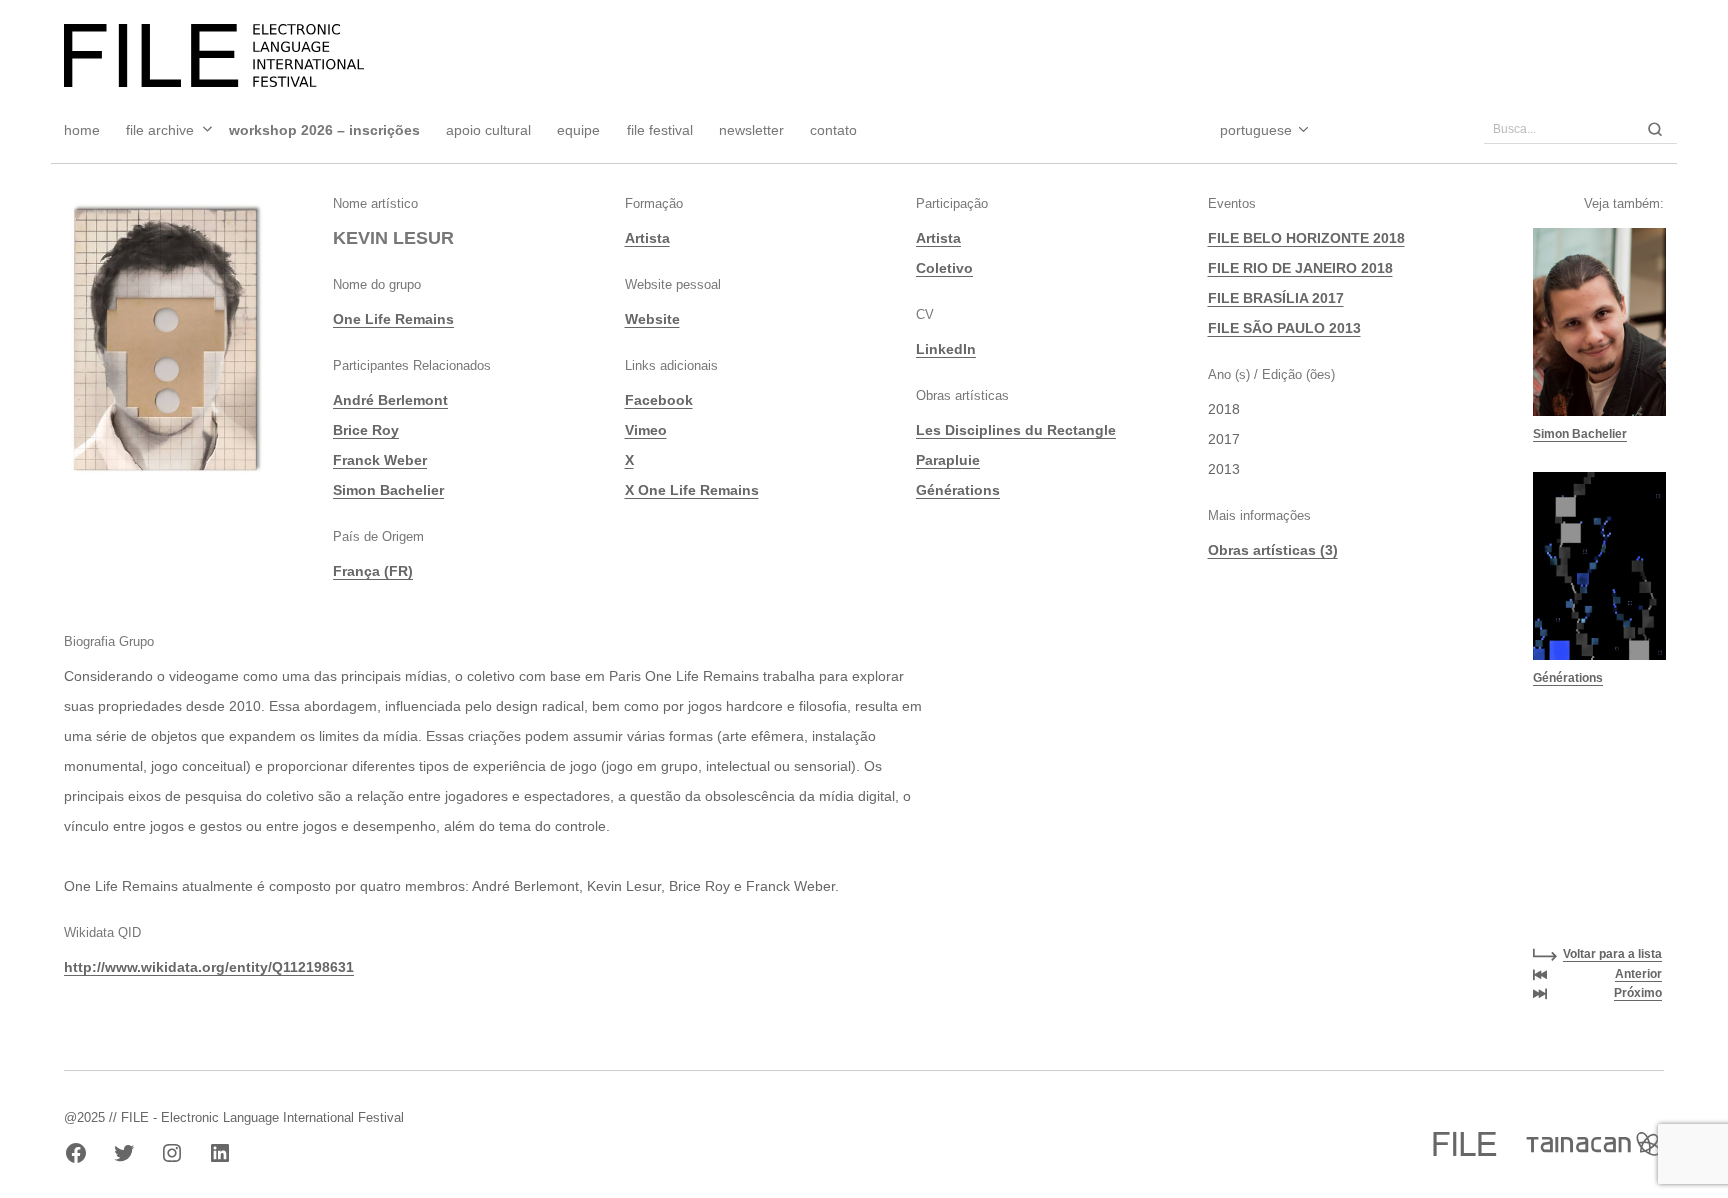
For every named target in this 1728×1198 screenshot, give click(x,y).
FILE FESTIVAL (660, 130)
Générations (958, 490)
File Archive (160, 130)
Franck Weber (380, 460)
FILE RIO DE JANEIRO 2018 (1300, 268)
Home (82, 130)
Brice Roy (366, 430)
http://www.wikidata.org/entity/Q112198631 (209, 967)
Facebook (659, 400)
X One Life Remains (692, 490)
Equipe (578, 130)
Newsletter (751, 130)
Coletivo (944, 268)
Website (652, 319)
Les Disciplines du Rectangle (1016, 430)
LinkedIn (946, 349)
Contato (833, 130)
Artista (647, 238)
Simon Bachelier (388, 490)
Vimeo (646, 430)
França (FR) (373, 571)
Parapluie (948, 460)
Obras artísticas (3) (1273, 550)
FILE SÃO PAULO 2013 (1284, 328)
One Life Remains (393, 319)
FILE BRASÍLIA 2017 (1276, 298)
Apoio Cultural (488, 130)
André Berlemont (390, 400)
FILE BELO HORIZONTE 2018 (1306, 238)
